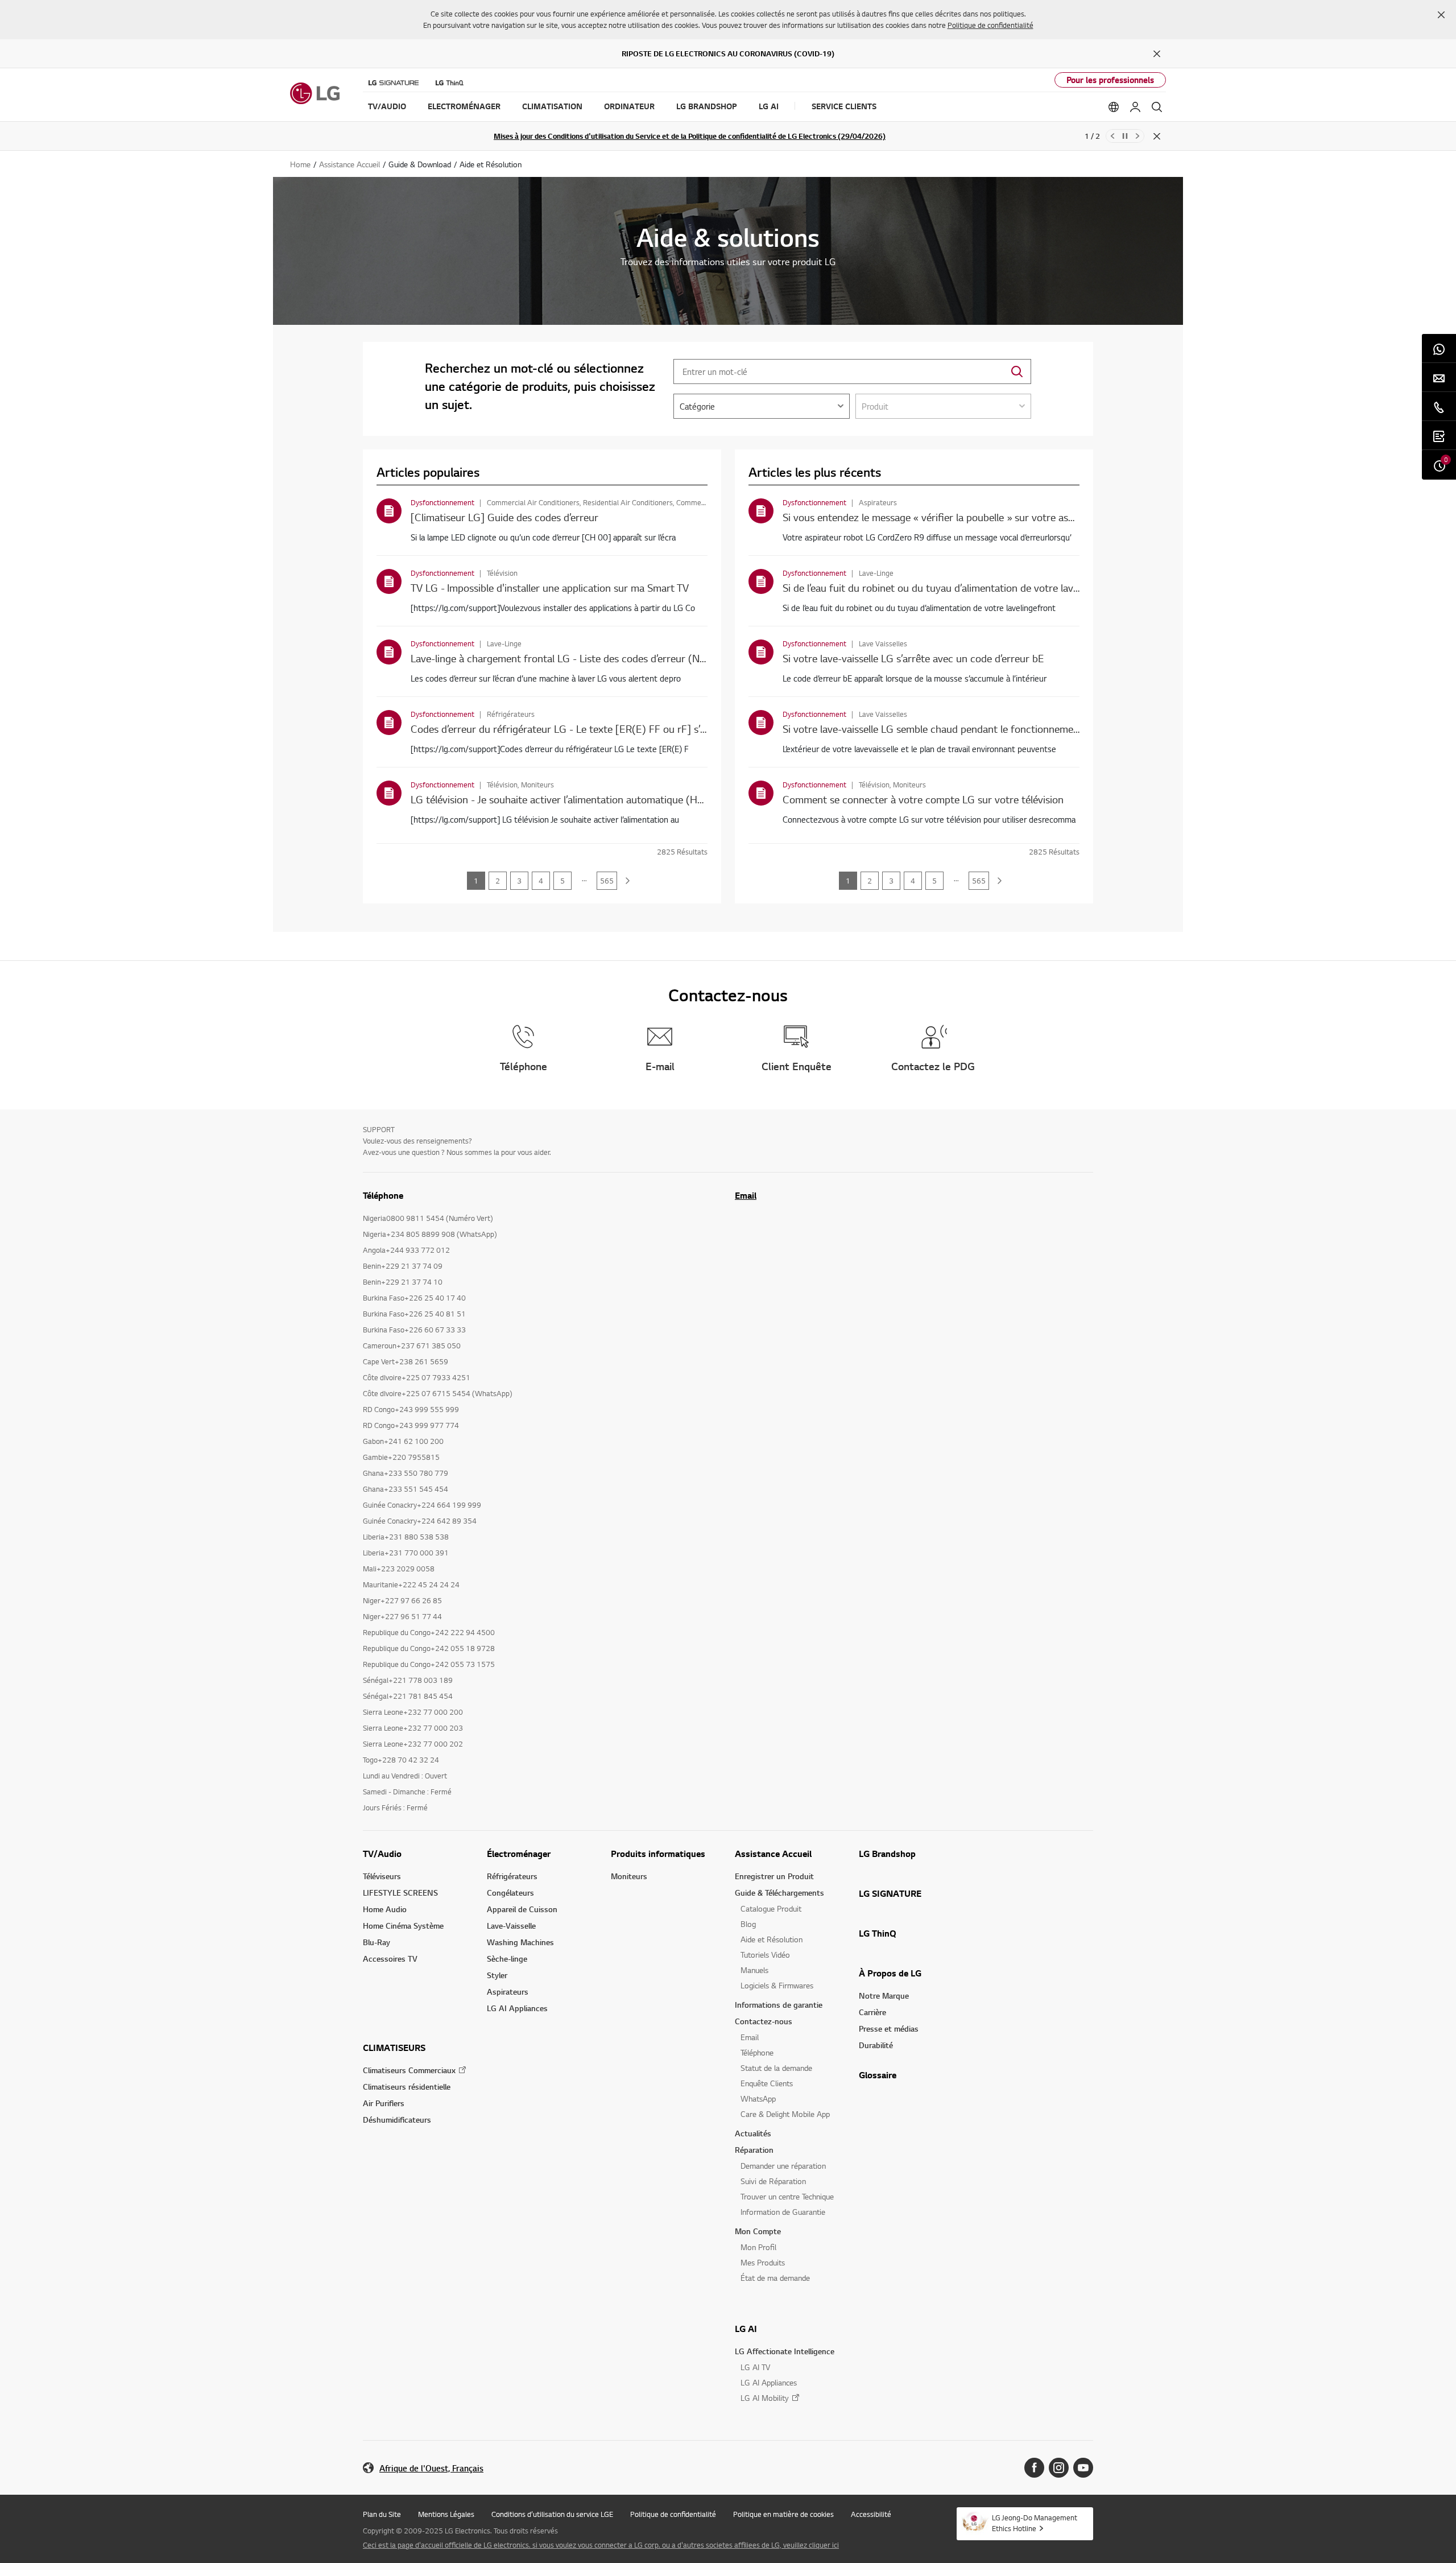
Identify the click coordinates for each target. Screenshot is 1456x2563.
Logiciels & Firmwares (777, 1985)
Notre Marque (884, 1995)
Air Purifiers (384, 2103)
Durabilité (876, 2045)
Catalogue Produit (771, 1908)
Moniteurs (629, 1876)
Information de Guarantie (783, 2212)
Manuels (754, 1970)
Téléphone (757, 2052)
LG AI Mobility (765, 2398)
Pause (1125, 136)
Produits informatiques (658, 1854)
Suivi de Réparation (773, 2181)
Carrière (872, 2012)
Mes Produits (763, 2262)
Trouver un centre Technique (787, 2196)
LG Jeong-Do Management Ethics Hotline (1035, 2523)
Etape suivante (628, 881)
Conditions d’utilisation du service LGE (552, 2514)
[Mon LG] (1135, 107)
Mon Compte (758, 2231)
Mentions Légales (446, 2514)
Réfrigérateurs (512, 1876)
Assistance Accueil (773, 1854)
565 (607, 881)
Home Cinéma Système (403, 1926)
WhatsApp (758, 2098)
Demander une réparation (783, 2166)
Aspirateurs (508, 1992)
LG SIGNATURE (890, 1893)
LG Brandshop (887, 1854)
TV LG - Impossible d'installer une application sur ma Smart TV (550, 587)
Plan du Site (382, 2514)
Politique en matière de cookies (783, 2514)
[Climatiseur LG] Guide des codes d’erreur (504, 517)
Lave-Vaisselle (511, 1926)
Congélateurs (510, 1893)
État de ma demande (775, 2278)
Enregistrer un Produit (774, 1876)
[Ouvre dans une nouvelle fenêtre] (1034, 2468)
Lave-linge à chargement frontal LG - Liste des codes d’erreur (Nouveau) (573, 658)
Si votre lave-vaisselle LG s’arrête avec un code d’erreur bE (913, 658)
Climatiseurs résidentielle (407, 2087)
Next (1137, 136)
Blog (748, 1924)
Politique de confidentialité (990, 25)
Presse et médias (889, 2028)
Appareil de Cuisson (522, 1909)
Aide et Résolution (772, 1939)
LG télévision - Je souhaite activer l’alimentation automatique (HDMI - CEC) (580, 799)
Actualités (753, 2133)
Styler (497, 1975)
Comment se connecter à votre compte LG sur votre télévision (923, 799)
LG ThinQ (878, 1933)
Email (746, 1195)
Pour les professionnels (1110, 80)
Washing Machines (520, 1942)
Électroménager (519, 1854)
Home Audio (385, 1909)
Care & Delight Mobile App (785, 2114)
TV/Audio (382, 1854)
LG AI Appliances (517, 2008)
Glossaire (878, 2075)
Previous (1112, 136)
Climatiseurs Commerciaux (409, 2070)
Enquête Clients (767, 2083)
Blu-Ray (377, 1942)
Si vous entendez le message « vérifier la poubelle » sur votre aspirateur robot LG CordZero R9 (996, 517)
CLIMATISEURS (394, 2048)
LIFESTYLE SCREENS (400, 1893)
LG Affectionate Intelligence (785, 2351)
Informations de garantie (779, 2005)
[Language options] (1114, 107)
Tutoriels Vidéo (765, 1955)
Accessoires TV (390, 1959)
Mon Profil (758, 2247)
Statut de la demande (776, 2068)
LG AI (746, 2329)
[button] (1441, 15)
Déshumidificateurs (397, 2120)
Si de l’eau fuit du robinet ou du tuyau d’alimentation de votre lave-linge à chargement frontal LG (1000, 587)
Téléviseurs (382, 1876)
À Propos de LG (890, 1973)
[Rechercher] (1157, 107)
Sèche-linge (507, 1959)
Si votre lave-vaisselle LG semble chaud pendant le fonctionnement (933, 729)
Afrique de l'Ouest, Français (431, 2468)
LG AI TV (755, 2367)
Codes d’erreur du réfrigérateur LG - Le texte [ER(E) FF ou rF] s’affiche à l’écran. (592, 729)
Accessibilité (871, 2514)
